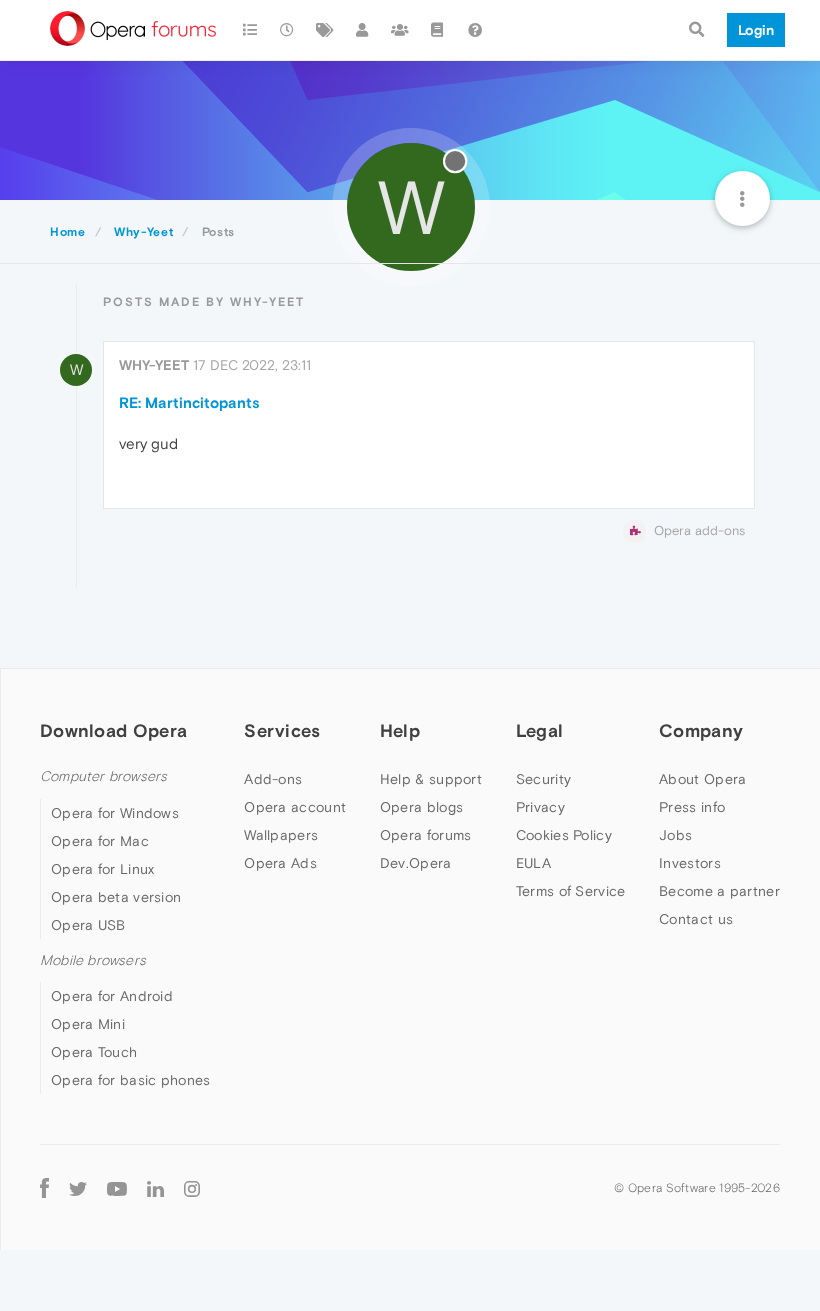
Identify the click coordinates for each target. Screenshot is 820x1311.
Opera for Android (112, 996)
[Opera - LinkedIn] (155, 1187)
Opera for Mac (100, 841)
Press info (692, 807)
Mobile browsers (93, 960)
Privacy (540, 807)
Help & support (431, 779)
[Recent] (288, 30)
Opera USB (88, 925)
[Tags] (325, 30)
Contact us (696, 919)
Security (543, 779)
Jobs (675, 835)
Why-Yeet (154, 365)
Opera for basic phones (131, 1080)
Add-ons (273, 779)
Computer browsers (103, 776)
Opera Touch (94, 1052)
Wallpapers (281, 835)
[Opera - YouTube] (117, 1187)
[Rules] (438, 30)
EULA (533, 863)
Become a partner (719, 891)
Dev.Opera (416, 863)
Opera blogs (421, 807)
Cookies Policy (564, 835)
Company (701, 730)
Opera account (295, 807)
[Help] (475, 30)
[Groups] (400, 30)
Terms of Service (571, 891)
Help (400, 730)
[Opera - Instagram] (192, 1187)
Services (282, 730)
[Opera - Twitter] (78, 1187)
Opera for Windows (115, 813)
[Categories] (250, 30)
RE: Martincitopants (189, 402)
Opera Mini (88, 1024)
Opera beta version (116, 897)
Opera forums (426, 835)
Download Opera (113, 730)
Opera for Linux (103, 869)
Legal (540, 730)
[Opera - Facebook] (44, 1187)
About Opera (702, 779)
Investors (690, 863)
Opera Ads (280, 863)
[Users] (363, 30)
